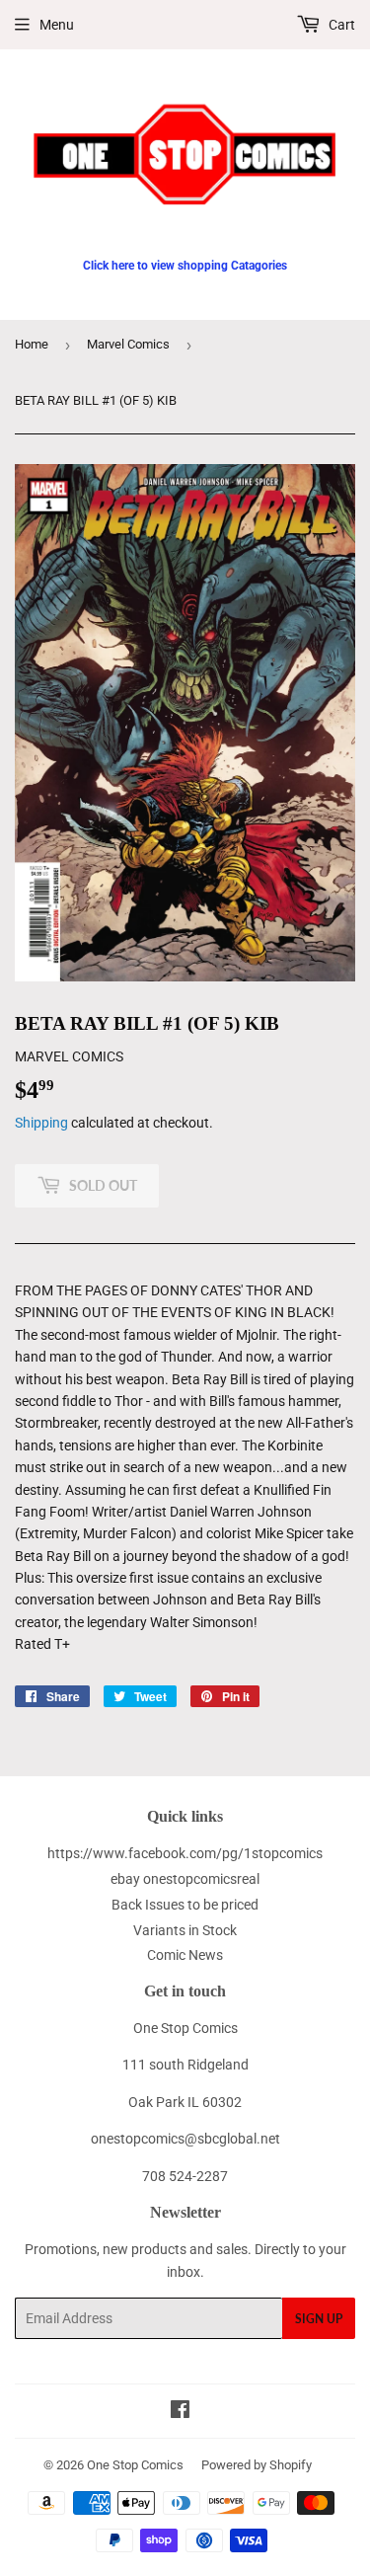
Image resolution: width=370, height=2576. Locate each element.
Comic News (185, 1955)
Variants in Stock (185, 1930)
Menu (57, 25)
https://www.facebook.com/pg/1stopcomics (185, 1853)
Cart (340, 25)
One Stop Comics (135, 2465)
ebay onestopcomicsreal (185, 1879)
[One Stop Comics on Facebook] (180, 2412)
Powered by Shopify (257, 2465)
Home (32, 344)
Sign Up (319, 2319)
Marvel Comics (128, 344)
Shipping (41, 1123)
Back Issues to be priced (185, 1905)
